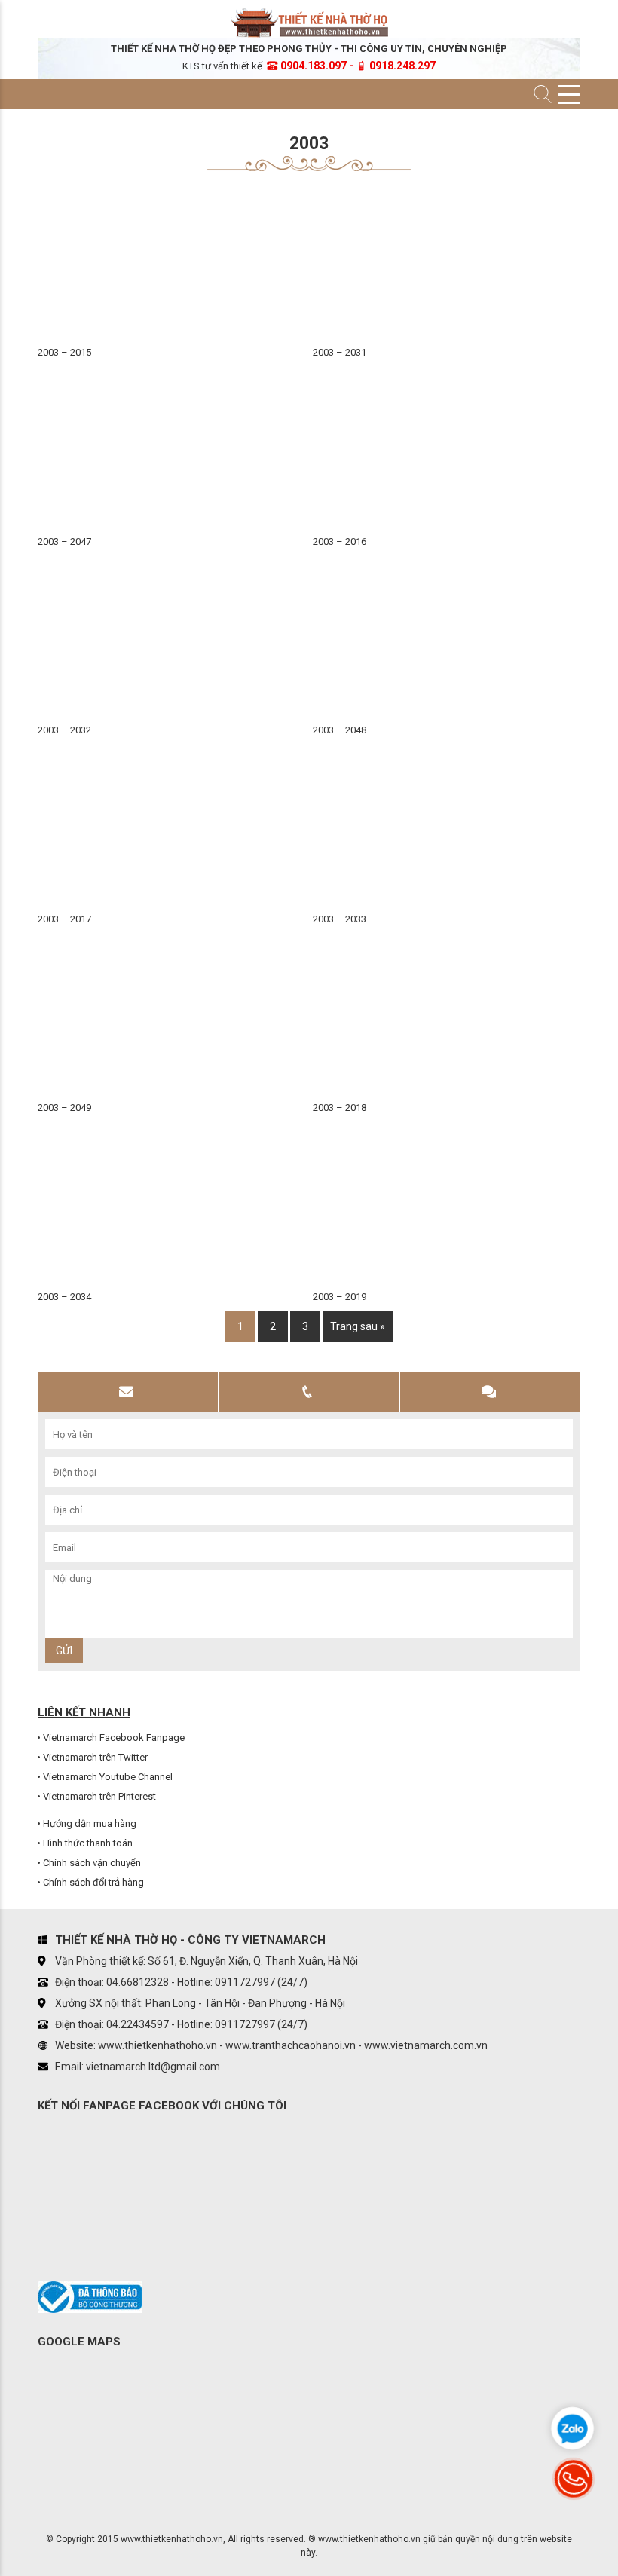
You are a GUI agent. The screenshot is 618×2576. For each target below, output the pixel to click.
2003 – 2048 (340, 730)
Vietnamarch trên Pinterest (99, 1796)
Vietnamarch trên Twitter (95, 1757)
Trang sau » (358, 1326)
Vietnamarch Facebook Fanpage (114, 1738)
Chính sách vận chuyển (92, 1863)
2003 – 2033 (340, 919)
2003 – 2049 (64, 1107)
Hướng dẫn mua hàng (90, 1823)
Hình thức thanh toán (88, 1843)
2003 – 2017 (64, 919)
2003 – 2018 (340, 1107)
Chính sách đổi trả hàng (93, 1882)
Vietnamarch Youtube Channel (108, 1777)
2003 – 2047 (64, 542)
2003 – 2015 (64, 352)
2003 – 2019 (340, 1297)
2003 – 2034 (64, 1297)
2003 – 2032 (64, 730)
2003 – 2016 (340, 542)
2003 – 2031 (340, 352)
